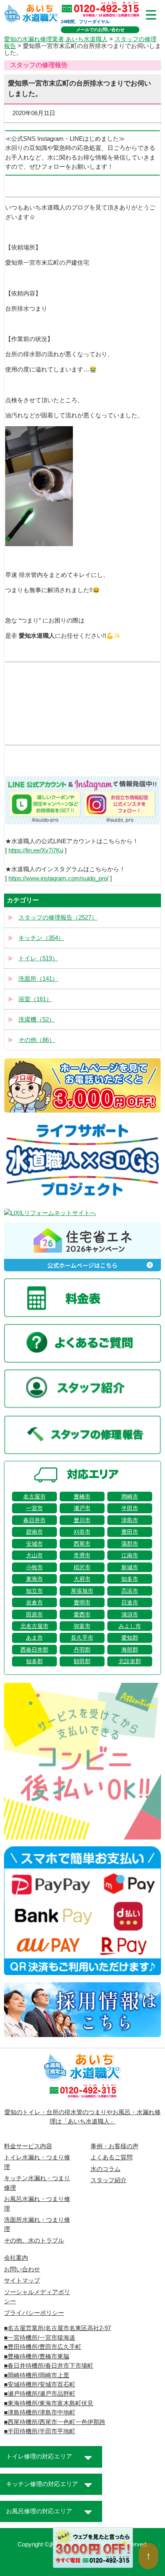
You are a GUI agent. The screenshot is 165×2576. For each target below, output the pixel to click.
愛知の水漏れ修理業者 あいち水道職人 (56, 39)
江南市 (130, 1555)
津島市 (130, 1520)
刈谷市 (82, 1532)
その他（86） (37, 1040)
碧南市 (34, 1532)
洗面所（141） (38, 979)
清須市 (130, 1614)
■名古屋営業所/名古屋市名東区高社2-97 (57, 2328)
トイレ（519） (38, 958)
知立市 (34, 1591)
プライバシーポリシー (34, 2313)
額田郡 (82, 1661)
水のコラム (106, 2169)
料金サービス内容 (28, 2146)
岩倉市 (34, 1602)
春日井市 (34, 1520)
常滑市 (82, 1555)
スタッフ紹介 (109, 2180)
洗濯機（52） (37, 1020)
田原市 (34, 1614)
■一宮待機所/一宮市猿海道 (40, 2338)
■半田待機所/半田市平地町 (40, 2431)
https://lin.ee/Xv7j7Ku (36, 850)
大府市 (82, 1579)
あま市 (34, 1638)
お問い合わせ (22, 2269)
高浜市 (130, 1591)
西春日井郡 (34, 1650)
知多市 (130, 1579)
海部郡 (130, 1650)
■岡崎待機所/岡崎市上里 (37, 2375)
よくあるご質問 (112, 2157)
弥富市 (82, 1626)
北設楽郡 (130, 1661)
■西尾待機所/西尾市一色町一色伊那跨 (55, 2422)
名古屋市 (34, 1497)
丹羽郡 (82, 1650)
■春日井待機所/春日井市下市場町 (49, 2366)
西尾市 (82, 1544)
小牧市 (34, 1567)
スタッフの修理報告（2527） (58, 918)
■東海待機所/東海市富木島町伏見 (49, 2403)
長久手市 (82, 1638)
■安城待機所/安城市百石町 (40, 2384)
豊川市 (82, 1520)
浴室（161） (35, 999)
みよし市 (130, 1626)
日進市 (130, 1602)
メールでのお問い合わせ (100, 30)
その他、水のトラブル (34, 2241)
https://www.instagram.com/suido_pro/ (58, 878)
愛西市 (82, 1614)
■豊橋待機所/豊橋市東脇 (37, 2357)
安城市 (34, 1544)
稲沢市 (82, 1567)
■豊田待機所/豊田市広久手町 (43, 2347)
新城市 (130, 1567)
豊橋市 (82, 1497)
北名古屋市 (34, 1626)
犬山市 (34, 1555)
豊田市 (130, 1532)
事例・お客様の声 (115, 2146)
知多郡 (34, 1661)
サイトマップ (22, 2281)
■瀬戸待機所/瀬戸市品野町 (40, 2394)
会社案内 (16, 2258)
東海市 (34, 1579)
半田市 (130, 1508)
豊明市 (82, 1602)
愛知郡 (130, 1638)
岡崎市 (130, 1497)
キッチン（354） (41, 938)
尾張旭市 (82, 1591)
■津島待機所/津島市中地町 (40, 2412)
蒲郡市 (130, 1544)
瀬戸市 (82, 1508)
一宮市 (34, 1508)
